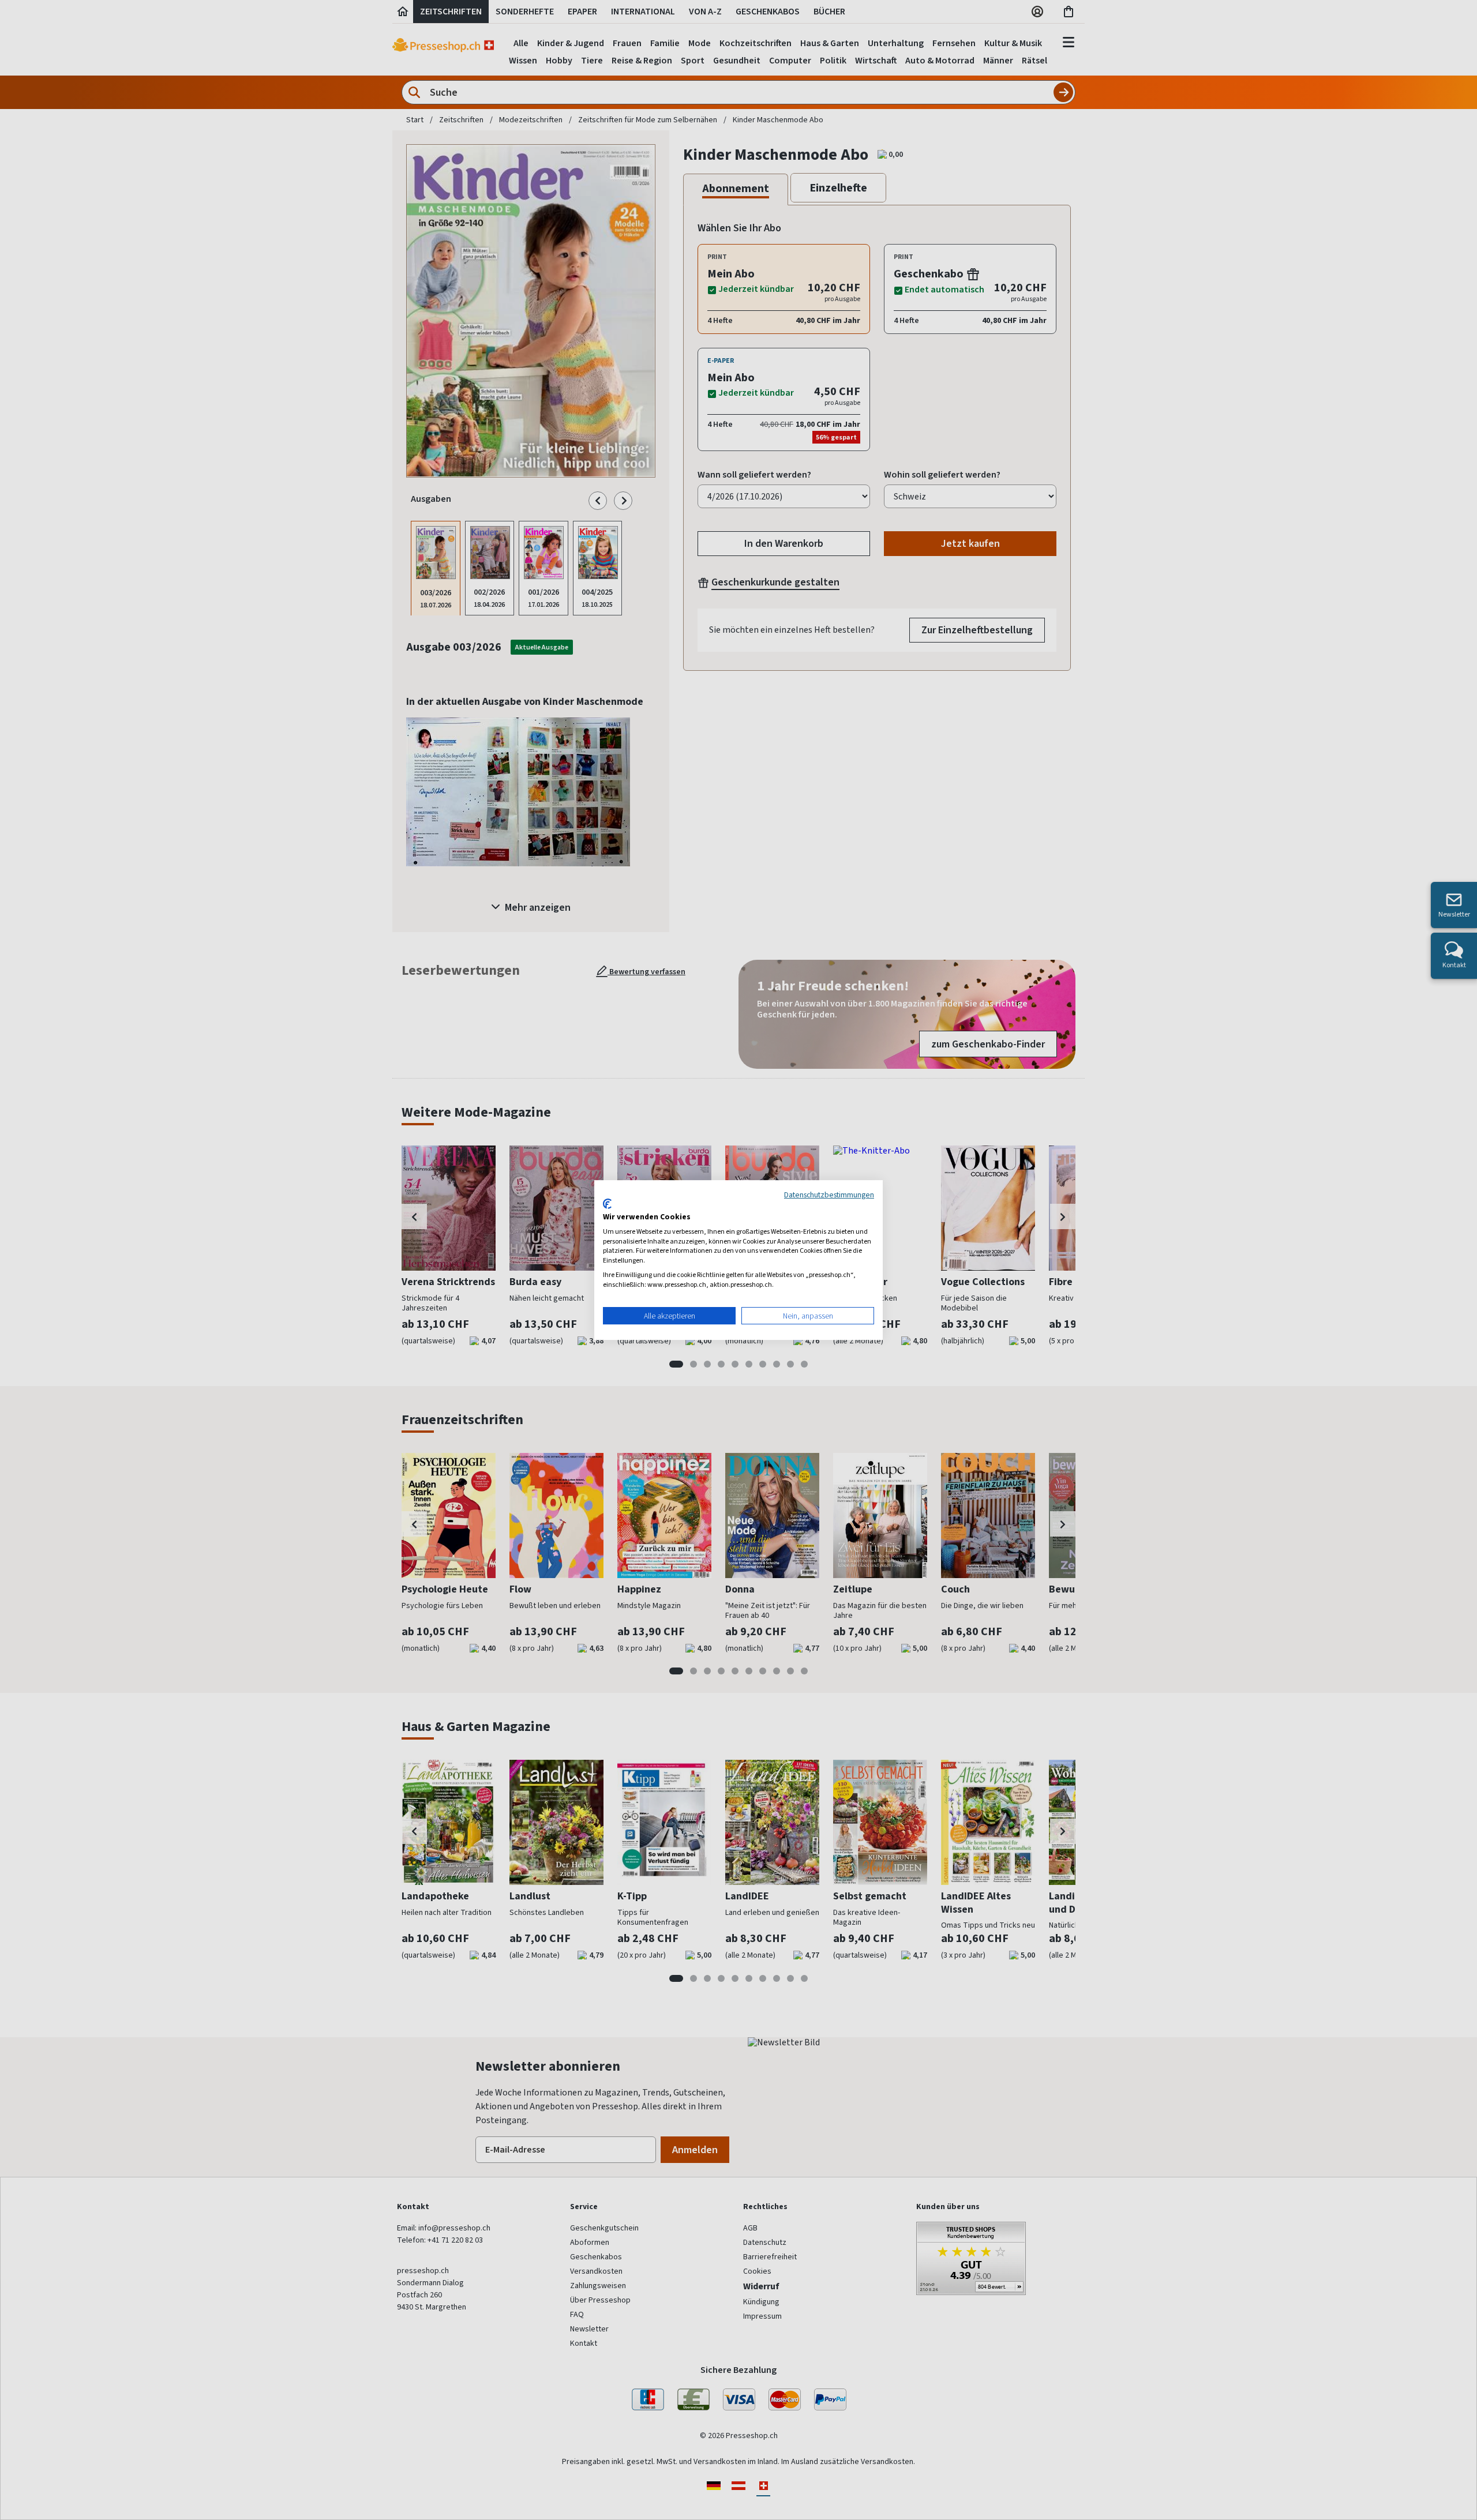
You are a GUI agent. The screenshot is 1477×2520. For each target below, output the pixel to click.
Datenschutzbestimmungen (829, 1195)
